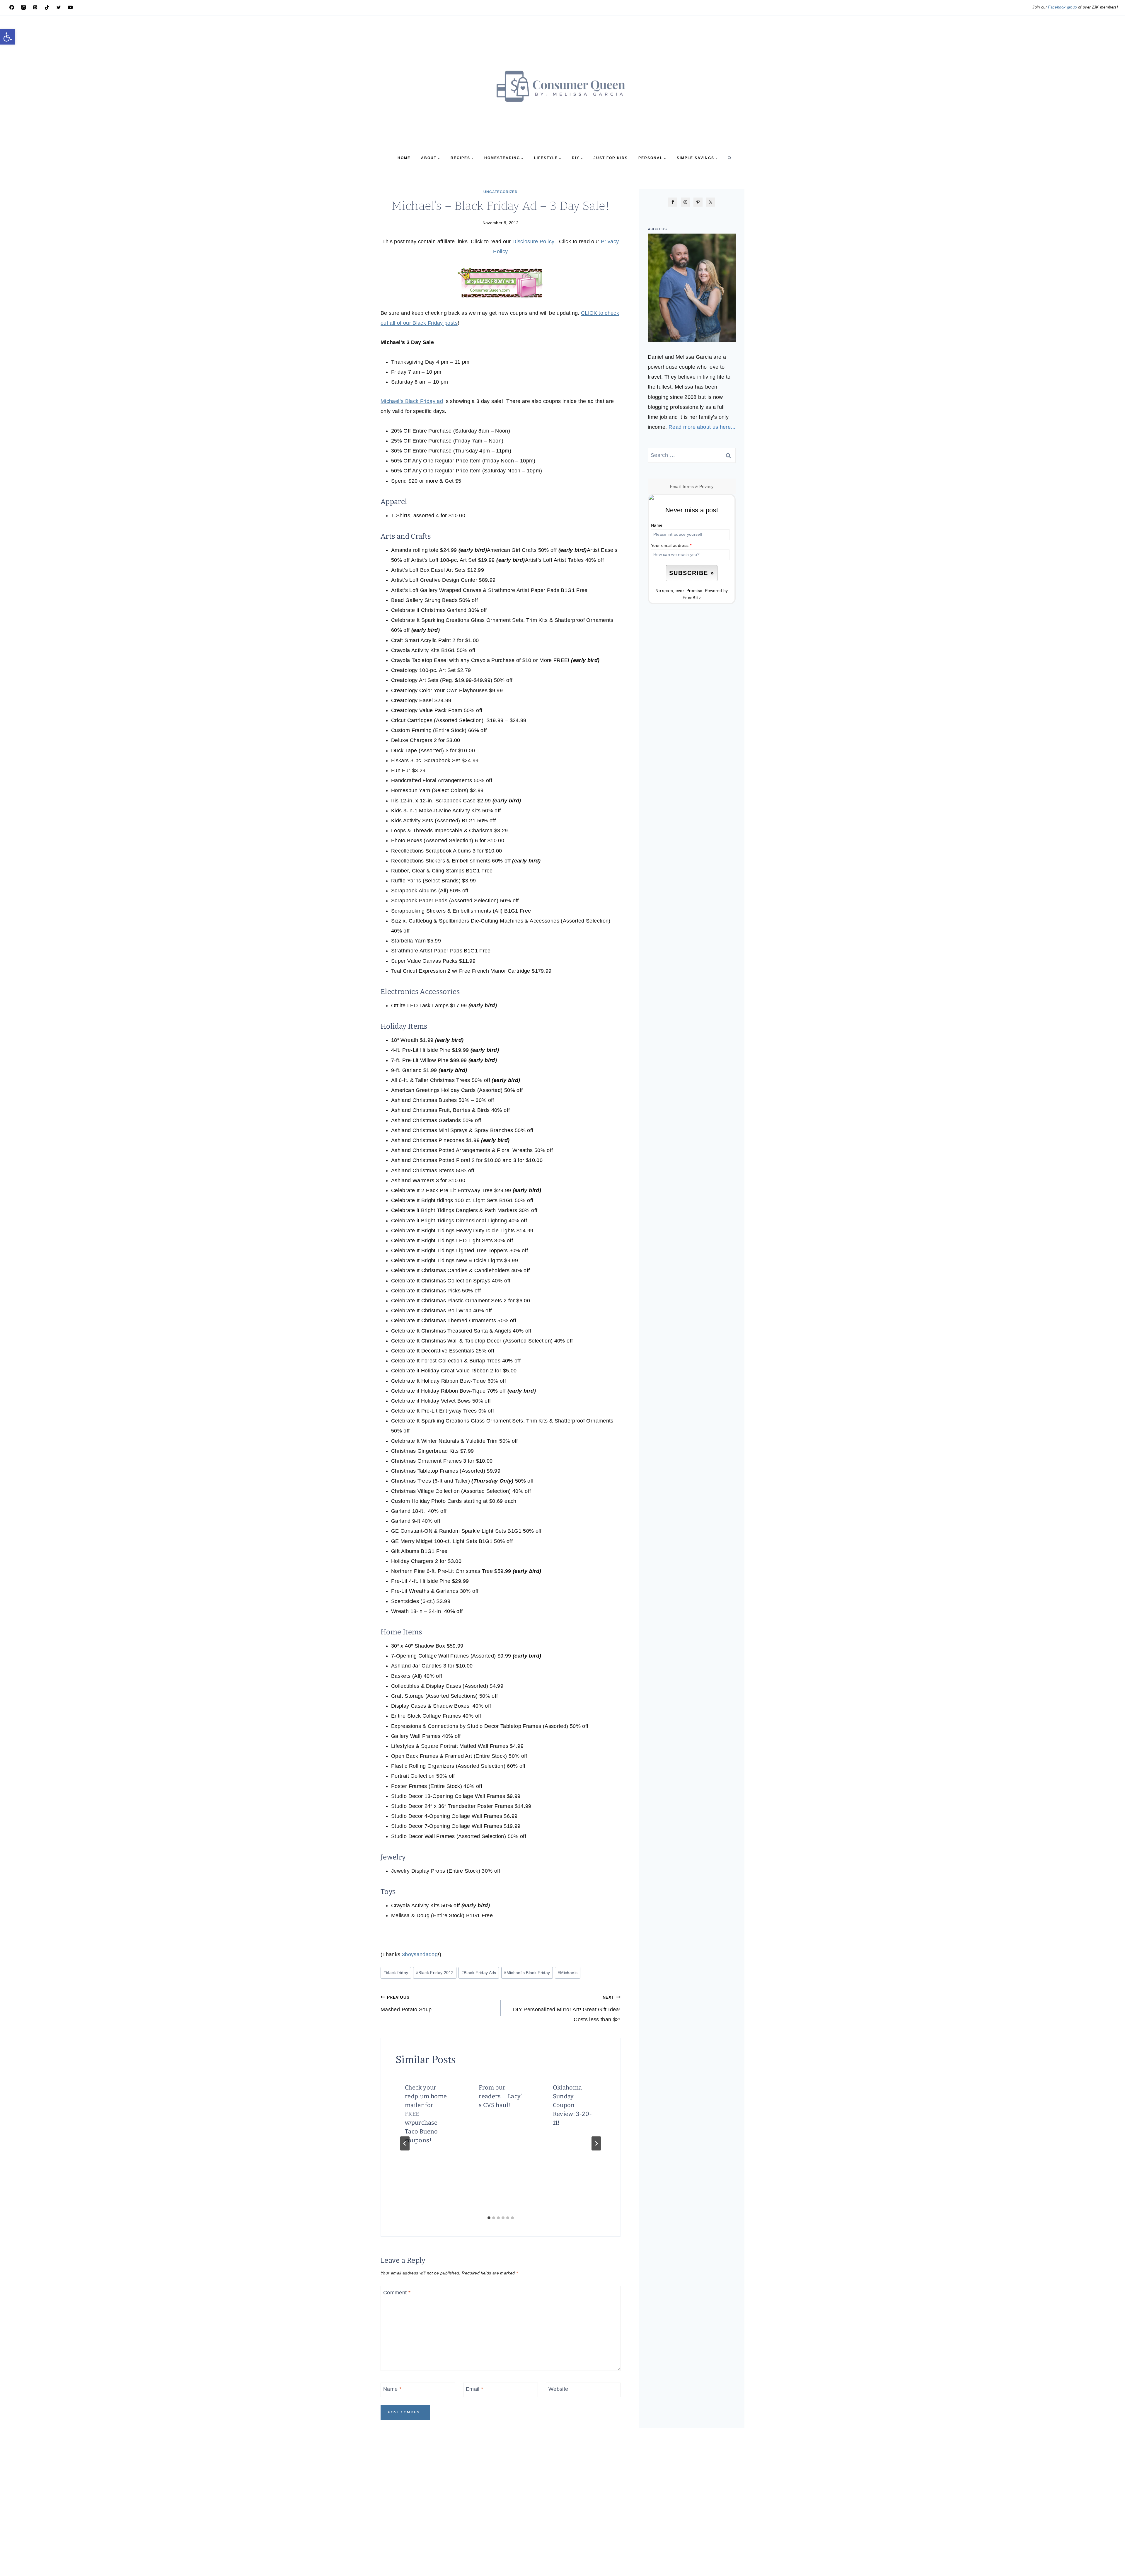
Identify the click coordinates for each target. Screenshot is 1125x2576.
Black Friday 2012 (435, 1973)
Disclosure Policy (534, 241)
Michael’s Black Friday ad (412, 401)
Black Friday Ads (479, 1973)
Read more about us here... (702, 427)
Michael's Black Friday (527, 1973)
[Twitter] (59, 7)
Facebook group (1062, 7)
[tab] (489, 2218)
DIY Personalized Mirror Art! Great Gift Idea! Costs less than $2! (567, 2009)
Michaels (568, 1973)
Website (558, 2389)
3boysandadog (420, 1954)
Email (475, 2389)
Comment (397, 2293)
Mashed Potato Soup (406, 2004)
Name (392, 2389)
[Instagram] (23, 7)
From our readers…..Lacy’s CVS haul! (500, 2096)
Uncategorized (501, 192)
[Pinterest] (35, 7)
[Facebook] (12, 7)
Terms (688, 486)
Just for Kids (611, 158)
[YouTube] (70, 7)
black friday (396, 1973)
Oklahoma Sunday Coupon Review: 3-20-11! (572, 2105)
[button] (8, 37)
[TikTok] (47, 7)
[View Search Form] (729, 158)
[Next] (596, 2143)
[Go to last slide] (405, 2143)
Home (404, 158)
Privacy (706, 486)
